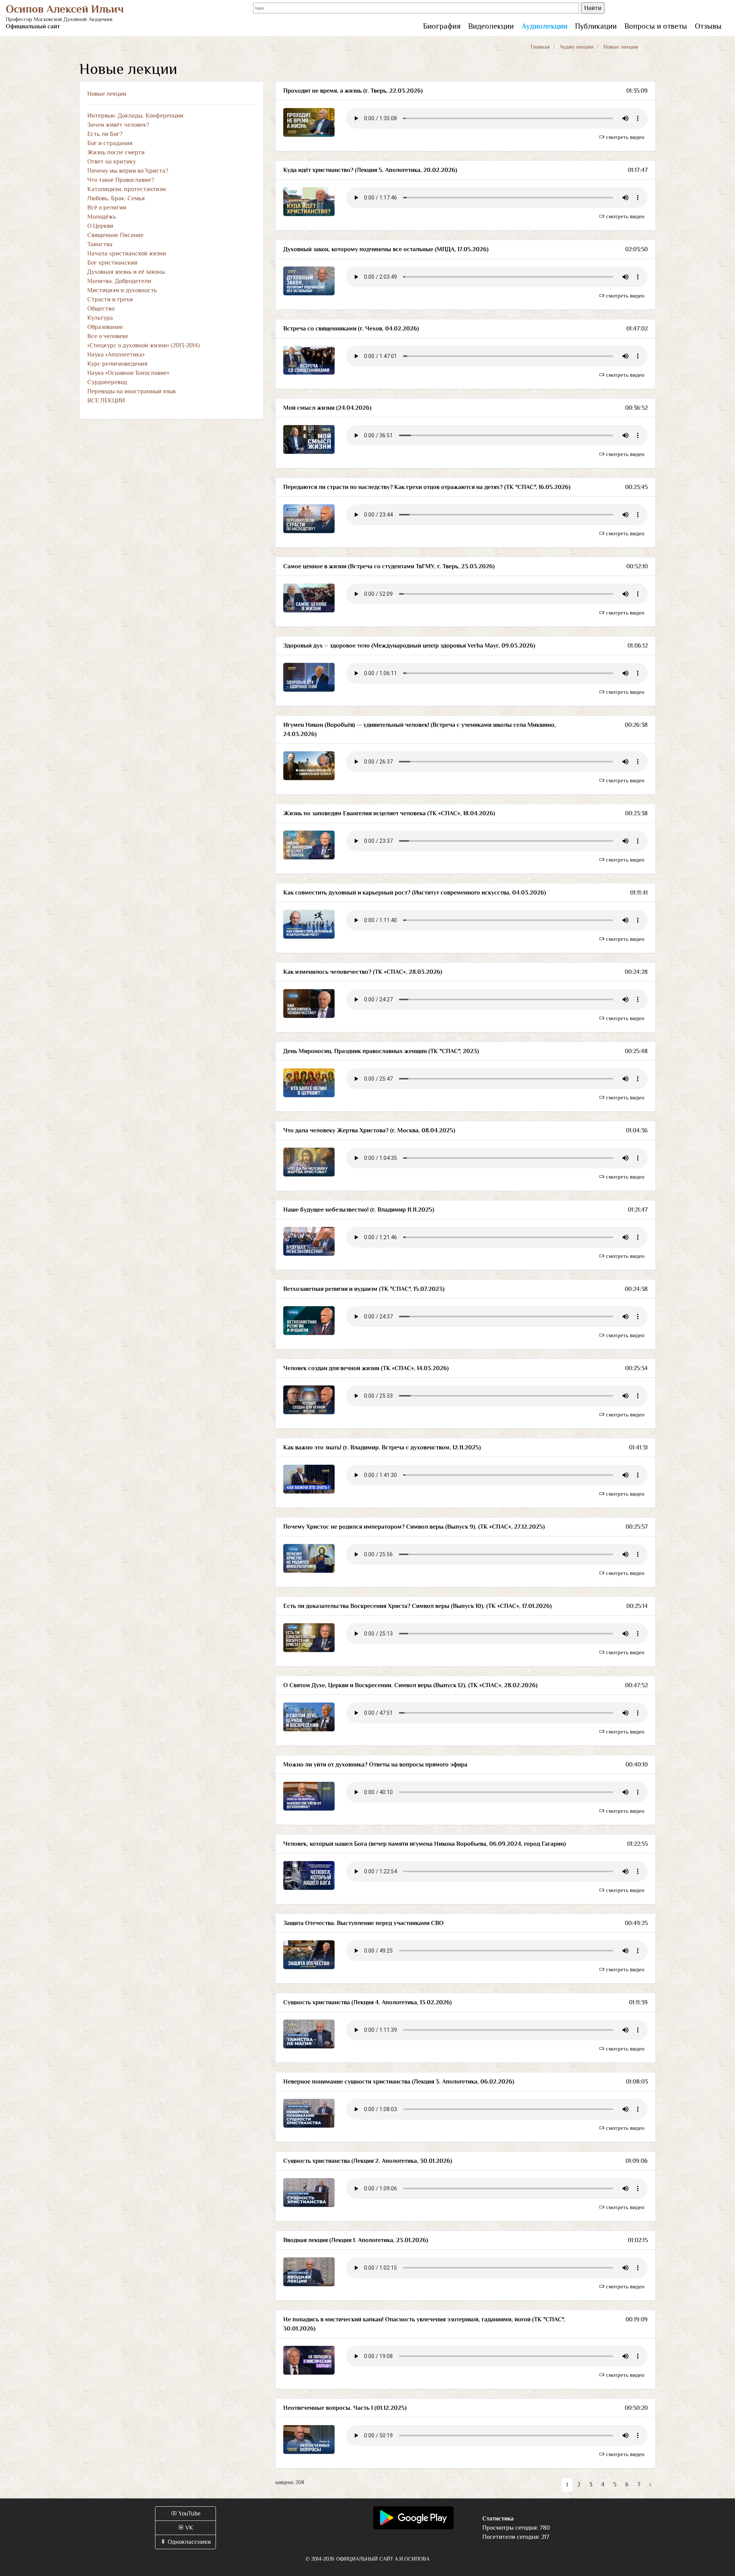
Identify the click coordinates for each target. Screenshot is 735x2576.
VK (189, 2528)
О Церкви (100, 226)
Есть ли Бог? (105, 134)
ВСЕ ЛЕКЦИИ (106, 401)
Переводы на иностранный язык (132, 391)
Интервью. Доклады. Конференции (135, 116)
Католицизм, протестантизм (127, 189)
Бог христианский (112, 263)
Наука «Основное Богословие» (128, 373)
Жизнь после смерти (116, 152)
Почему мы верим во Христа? (128, 171)
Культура (100, 318)
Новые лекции (107, 94)
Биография (442, 26)
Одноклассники (189, 2542)
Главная (540, 47)
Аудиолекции (544, 26)
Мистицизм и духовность (122, 290)
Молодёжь (102, 217)
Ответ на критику (112, 162)
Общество (101, 309)
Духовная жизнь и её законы (126, 272)
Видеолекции (491, 26)
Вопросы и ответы (656, 26)
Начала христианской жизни (127, 254)
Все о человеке (108, 336)
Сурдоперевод (107, 382)
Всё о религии (107, 208)
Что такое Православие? (121, 180)
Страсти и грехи (110, 299)
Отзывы (708, 26)
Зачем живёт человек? (118, 125)
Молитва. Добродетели (119, 281)
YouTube (189, 2514)
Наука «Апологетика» (116, 355)
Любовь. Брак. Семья (116, 198)
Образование (105, 327)
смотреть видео (624, 137)
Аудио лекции (577, 47)
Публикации (596, 26)
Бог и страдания (110, 143)
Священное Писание (115, 235)
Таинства (100, 244)
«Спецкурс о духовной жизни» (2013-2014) (144, 345)
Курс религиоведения (117, 364)
